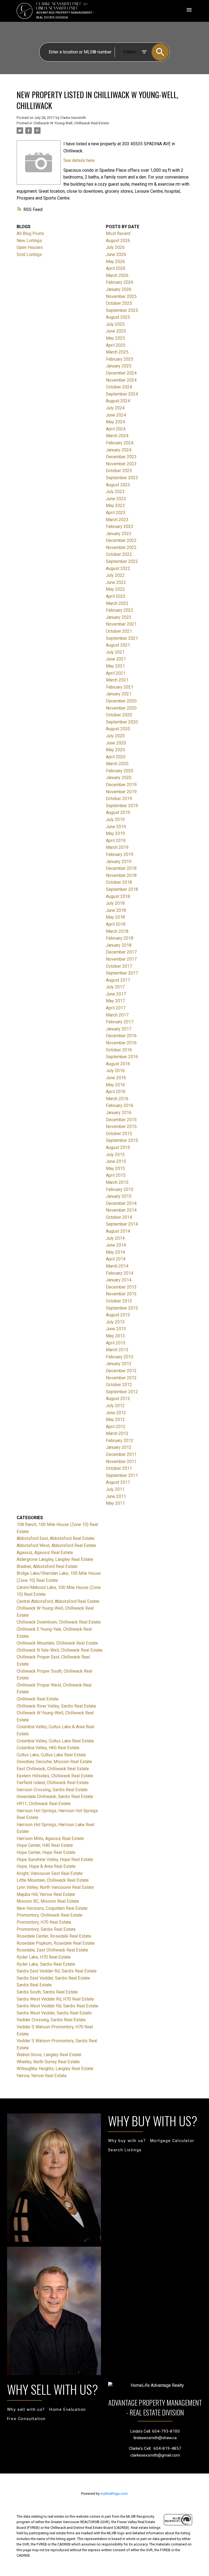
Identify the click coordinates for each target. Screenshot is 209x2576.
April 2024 (116, 429)
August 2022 (118, 568)
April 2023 (116, 513)
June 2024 (116, 415)
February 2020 (120, 771)
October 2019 (119, 799)
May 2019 (115, 833)
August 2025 (118, 317)
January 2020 (119, 778)
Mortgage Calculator (172, 2141)
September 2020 (122, 722)
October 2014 (119, 1217)
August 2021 (118, 645)
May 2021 (115, 666)
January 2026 (119, 289)
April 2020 (116, 757)
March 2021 (117, 680)
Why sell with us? (26, 2410)
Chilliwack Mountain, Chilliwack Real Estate (57, 1643)
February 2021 (120, 687)
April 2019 (116, 841)
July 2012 (115, 1406)
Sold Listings (29, 254)
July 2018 (115, 903)
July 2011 (115, 1489)
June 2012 (116, 1413)
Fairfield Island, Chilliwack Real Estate (53, 1783)
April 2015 (116, 1175)
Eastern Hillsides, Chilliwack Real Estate (55, 1776)
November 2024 (121, 380)
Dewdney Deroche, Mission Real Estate (54, 1762)
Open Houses (30, 247)
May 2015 (115, 1168)
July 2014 (115, 1238)
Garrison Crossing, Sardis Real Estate (52, 1790)
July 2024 (115, 408)
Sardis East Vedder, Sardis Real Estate (53, 1978)
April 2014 (116, 1259)
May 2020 (115, 750)
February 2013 (120, 1357)
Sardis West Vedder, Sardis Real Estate (54, 2013)
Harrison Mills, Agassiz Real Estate (50, 1839)
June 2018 (116, 910)
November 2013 (121, 1294)
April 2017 (116, 1008)
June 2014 (116, 1245)
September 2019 (122, 806)
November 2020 (121, 708)
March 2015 (117, 1182)
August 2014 (118, 1231)
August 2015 (118, 1147)
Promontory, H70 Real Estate (44, 1922)
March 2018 (117, 931)
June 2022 (116, 582)
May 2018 (115, 917)
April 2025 (116, 345)
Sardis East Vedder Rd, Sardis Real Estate (57, 1971)
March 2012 (117, 1433)
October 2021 (119, 631)
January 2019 (119, 862)
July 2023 (115, 492)
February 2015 (120, 1189)
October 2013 (119, 1301)
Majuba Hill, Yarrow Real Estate (46, 1894)
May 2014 (115, 1252)
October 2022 (119, 554)
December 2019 (121, 785)
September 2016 (122, 1057)
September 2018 (122, 889)
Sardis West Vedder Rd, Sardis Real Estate (57, 2006)
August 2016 (118, 1064)
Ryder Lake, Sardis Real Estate (46, 1964)
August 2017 (118, 980)
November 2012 (121, 1378)
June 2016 (116, 1078)
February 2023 (120, 527)
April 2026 (116, 268)
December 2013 (121, 1287)
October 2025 (119, 303)
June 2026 (116, 254)
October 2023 (119, 471)
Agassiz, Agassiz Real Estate (45, 1553)
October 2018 (119, 882)
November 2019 (121, 792)
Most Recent (118, 233)
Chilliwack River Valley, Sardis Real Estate (56, 1706)
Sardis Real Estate (34, 1985)
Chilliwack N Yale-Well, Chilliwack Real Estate (60, 1650)
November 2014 (121, 1210)
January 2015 (119, 1196)
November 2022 (121, 548)
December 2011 (121, 1454)
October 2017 (119, 966)
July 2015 (115, 1155)
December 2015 (121, 1120)
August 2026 (118, 241)
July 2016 (115, 1071)
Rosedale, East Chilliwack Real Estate (52, 1950)
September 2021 (122, 638)
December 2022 (121, 540)
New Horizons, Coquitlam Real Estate (52, 1908)
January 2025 (119, 366)
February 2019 (120, 854)
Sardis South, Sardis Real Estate (47, 1992)
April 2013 (116, 1343)
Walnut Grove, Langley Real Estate (49, 2055)
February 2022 (120, 610)
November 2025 (121, 296)
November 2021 (121, 624)
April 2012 (116, 1427)
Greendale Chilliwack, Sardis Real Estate (55, 1797)
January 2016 (119, 1113)
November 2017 (121, 959)
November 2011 (121, 1462)
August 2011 (118, 1482)
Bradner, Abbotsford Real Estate (47, 1566)
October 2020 (119, 715)
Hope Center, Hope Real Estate (46, 1852)
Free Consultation (26, 2419)
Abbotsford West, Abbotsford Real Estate (56, 1545)
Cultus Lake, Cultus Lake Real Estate (51, 1755)
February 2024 (120, 443)
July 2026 (115, 247)
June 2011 (116, 1496)
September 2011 (122, 1475)
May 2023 (115, 506)
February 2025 (120, 359)
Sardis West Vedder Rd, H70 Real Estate (55, 1999)
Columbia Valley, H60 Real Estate (48, 1748)
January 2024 (119, 450)
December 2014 (121, 1203)
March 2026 (117, 275)
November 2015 (121, 1126)
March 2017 (117, 1015)
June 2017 (116, 994)
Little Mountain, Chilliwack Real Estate (53, 1880)
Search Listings (125, 2150)
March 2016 (117, 1099)
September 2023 (122, 478)
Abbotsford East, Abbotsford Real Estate (56, 1538)
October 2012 (119, 1385)
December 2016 (121, 1036)
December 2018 (121, 868)
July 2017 (115, 987)
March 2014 (117, 1266)
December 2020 (121, 701)
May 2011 (115, 1503)
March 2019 (117, 847)
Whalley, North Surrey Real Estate (48, 2062)
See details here (79, 160)
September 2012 (122, 1392)
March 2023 (117, 520)
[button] (127, 2141)
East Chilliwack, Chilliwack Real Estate (53, 1769)
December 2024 (121, 373)
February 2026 (120, 282)
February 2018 (120, 938)
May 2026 (115, 262)
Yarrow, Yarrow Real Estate (42, 2076)
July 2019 (115, 820)
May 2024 (115, 422)
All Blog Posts (30, 233)
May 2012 (115, 1420)
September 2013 (122, 1308)
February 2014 (120, 1273)
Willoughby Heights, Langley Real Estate (55, 2069)
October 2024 (119, 387)
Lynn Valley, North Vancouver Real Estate (55, 1887)
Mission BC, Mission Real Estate (48, 1901)
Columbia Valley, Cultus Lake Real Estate (55, 1741)
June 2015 (116, 1161)
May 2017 (115, 1001)
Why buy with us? (127, 2141)
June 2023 (116, 499)
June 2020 (116, 743)
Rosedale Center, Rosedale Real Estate (54, 1936)
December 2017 (121, 952)
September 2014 (122, 1224)
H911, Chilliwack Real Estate (44, 1804)
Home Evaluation (68, 2410)
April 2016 (116, 1092)
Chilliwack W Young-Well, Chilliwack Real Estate (71, 123)
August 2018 (118, 896)
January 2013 (119, 1364)
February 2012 (120, 1441)
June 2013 (116, 1329)
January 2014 (119, 1280)
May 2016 (115, 1085)
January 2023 (119, 534)
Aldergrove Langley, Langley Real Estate (55, 1559)
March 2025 (117, 352)
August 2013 (118, 1315)
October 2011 (119, 1468)
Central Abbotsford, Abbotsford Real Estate (58, 1601)
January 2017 (119, 1029)
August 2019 (118, 812)
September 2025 (122, 310)
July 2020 (115, 736)
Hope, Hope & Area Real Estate (46, 1866)
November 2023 (121, 464)
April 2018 (116, 924)
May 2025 (115, 338)
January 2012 (119, 1447)
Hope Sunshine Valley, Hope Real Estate (55, 1859)
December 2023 (121, 457)
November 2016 (121, 1043)
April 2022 (116, 596)
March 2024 (117, 436)
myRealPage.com (114, 2494)
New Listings (29, 241)
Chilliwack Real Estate (38, 1699)
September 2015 (122, 1140)
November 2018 (121, 875)
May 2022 (115, 589)
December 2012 (121, 1371)
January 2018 (119, 945)
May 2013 (115, 1336)
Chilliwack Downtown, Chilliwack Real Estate (59, 1622)
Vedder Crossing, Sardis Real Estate (51, 2020)
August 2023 (118, 485)
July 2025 (115, 324)
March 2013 (117, 1350)
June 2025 (116, 331)
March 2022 (117, 603)
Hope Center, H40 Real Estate (45, 1845)
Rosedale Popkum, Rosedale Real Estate (56, 1943)
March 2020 (117, 764)
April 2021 (116, 673)
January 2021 (119, 694)
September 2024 (122, 394)
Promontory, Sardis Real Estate (46, 1929)
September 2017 (122, 973)
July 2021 (115, 652)
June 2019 (116, 827)
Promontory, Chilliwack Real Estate (50, 1915)
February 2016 (120, 1105)
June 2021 (116, 659)
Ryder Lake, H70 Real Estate (44, 1957)
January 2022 (119, 617)
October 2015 (119, 1134)
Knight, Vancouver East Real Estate (50, 1873)
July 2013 (115, 1322)
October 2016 (119, 1050)
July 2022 (115, 575)
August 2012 (118, 1399)
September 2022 (122, 561)
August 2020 (118, 729)
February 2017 (120, 1022)
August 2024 (118, 401)
